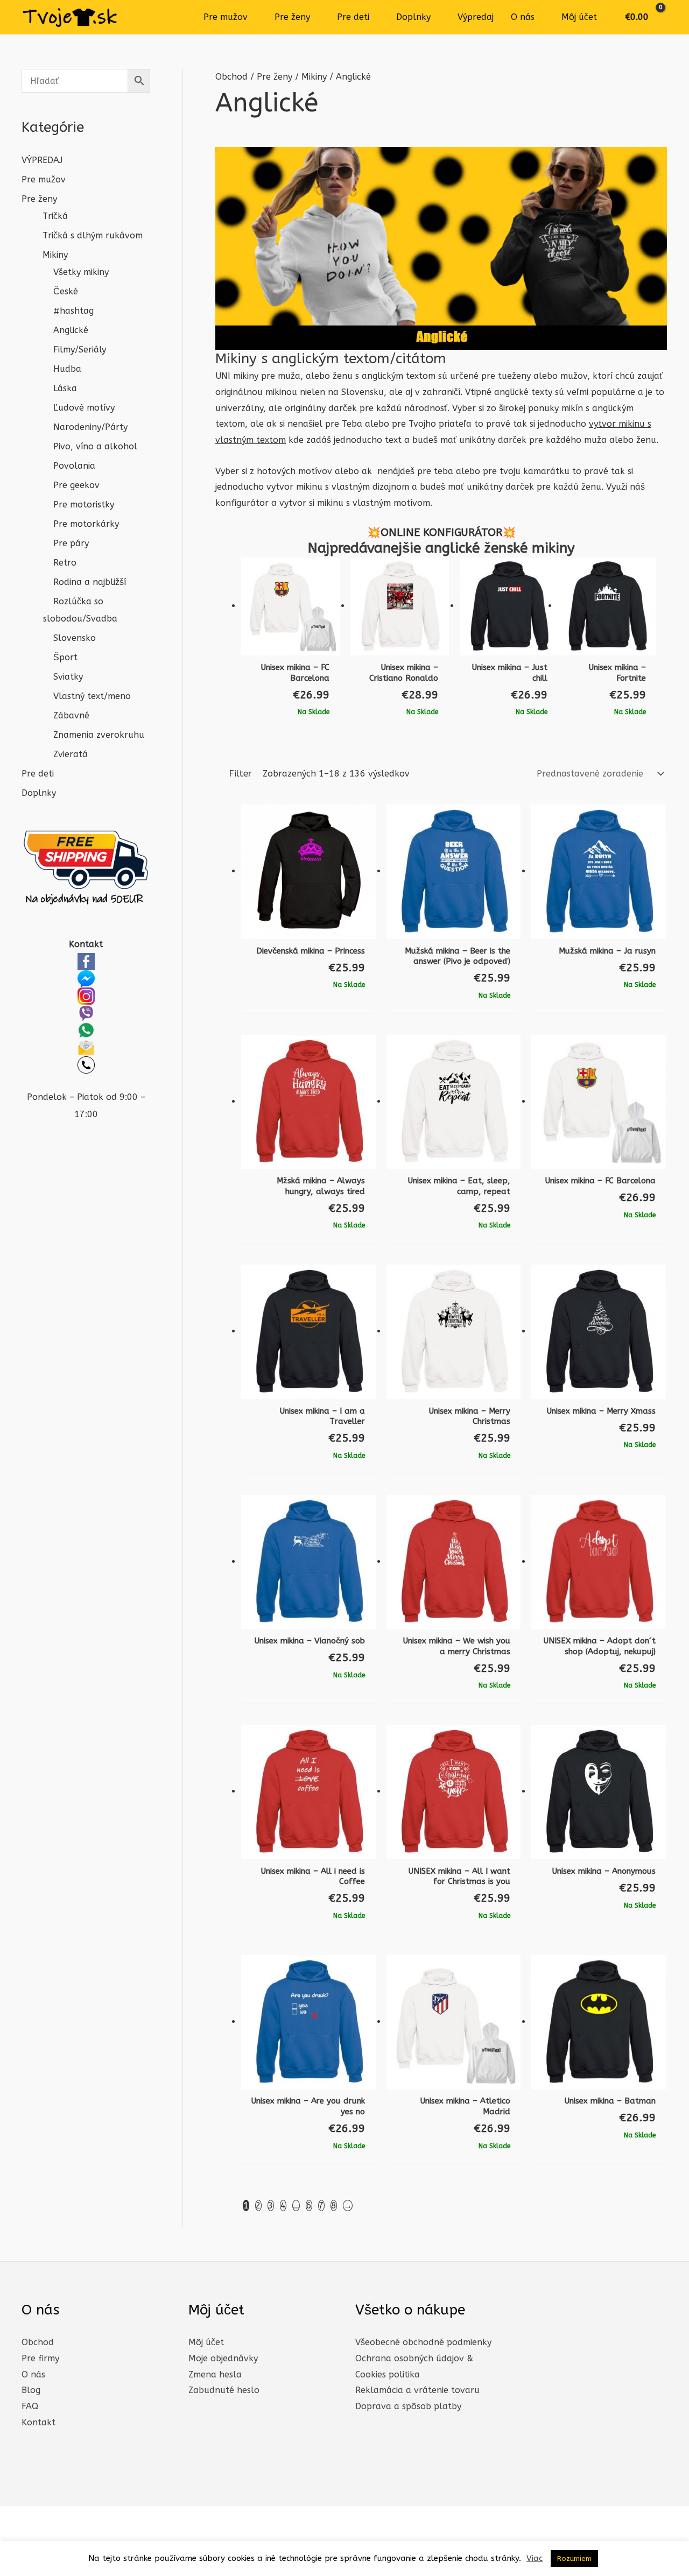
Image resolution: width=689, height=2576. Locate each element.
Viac (535, 2558)
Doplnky (413, 17)
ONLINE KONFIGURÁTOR (441, 532)
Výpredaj (476, 17)
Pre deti (353, 17)
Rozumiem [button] (574, 2559)
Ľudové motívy (84, 408)
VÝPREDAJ (42, 160)
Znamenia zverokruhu (99, 735)
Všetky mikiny (81, 272)
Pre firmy (40, 2358)
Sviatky (68, 677)
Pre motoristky (84, 504)
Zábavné (71, 715)
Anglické (71, 330)
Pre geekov (76, 485)
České (66, 291)
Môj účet (579, 17)
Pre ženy (292, 17)
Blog (31, 2390)
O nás (523, 17)
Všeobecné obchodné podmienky (423, 2342)
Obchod (231, 77)
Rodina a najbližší (90, 582)
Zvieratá (71, 754)
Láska (65, 388)
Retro (65, 563)
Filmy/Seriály (80, 350)
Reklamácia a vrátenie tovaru (417, 2390)
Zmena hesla (215, 2374)
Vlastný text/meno (92, 696)
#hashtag (73, 311)
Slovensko (75, 638)
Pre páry (71, 543)
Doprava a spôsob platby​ (408, 2406)
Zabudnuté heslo (224, 2390)
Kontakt (38, 2422)
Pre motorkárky (86, 524)
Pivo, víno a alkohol (95, 446)
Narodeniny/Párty (90, 427)
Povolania (74, 466)
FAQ (30, 2406)
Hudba (67, 369)
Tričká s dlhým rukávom (93, 235)
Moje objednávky (223, 2358)
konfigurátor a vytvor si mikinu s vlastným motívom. (324, 503)
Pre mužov (226, 17)
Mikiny (55, 255)
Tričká (55, 216)
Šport (65, 657)
